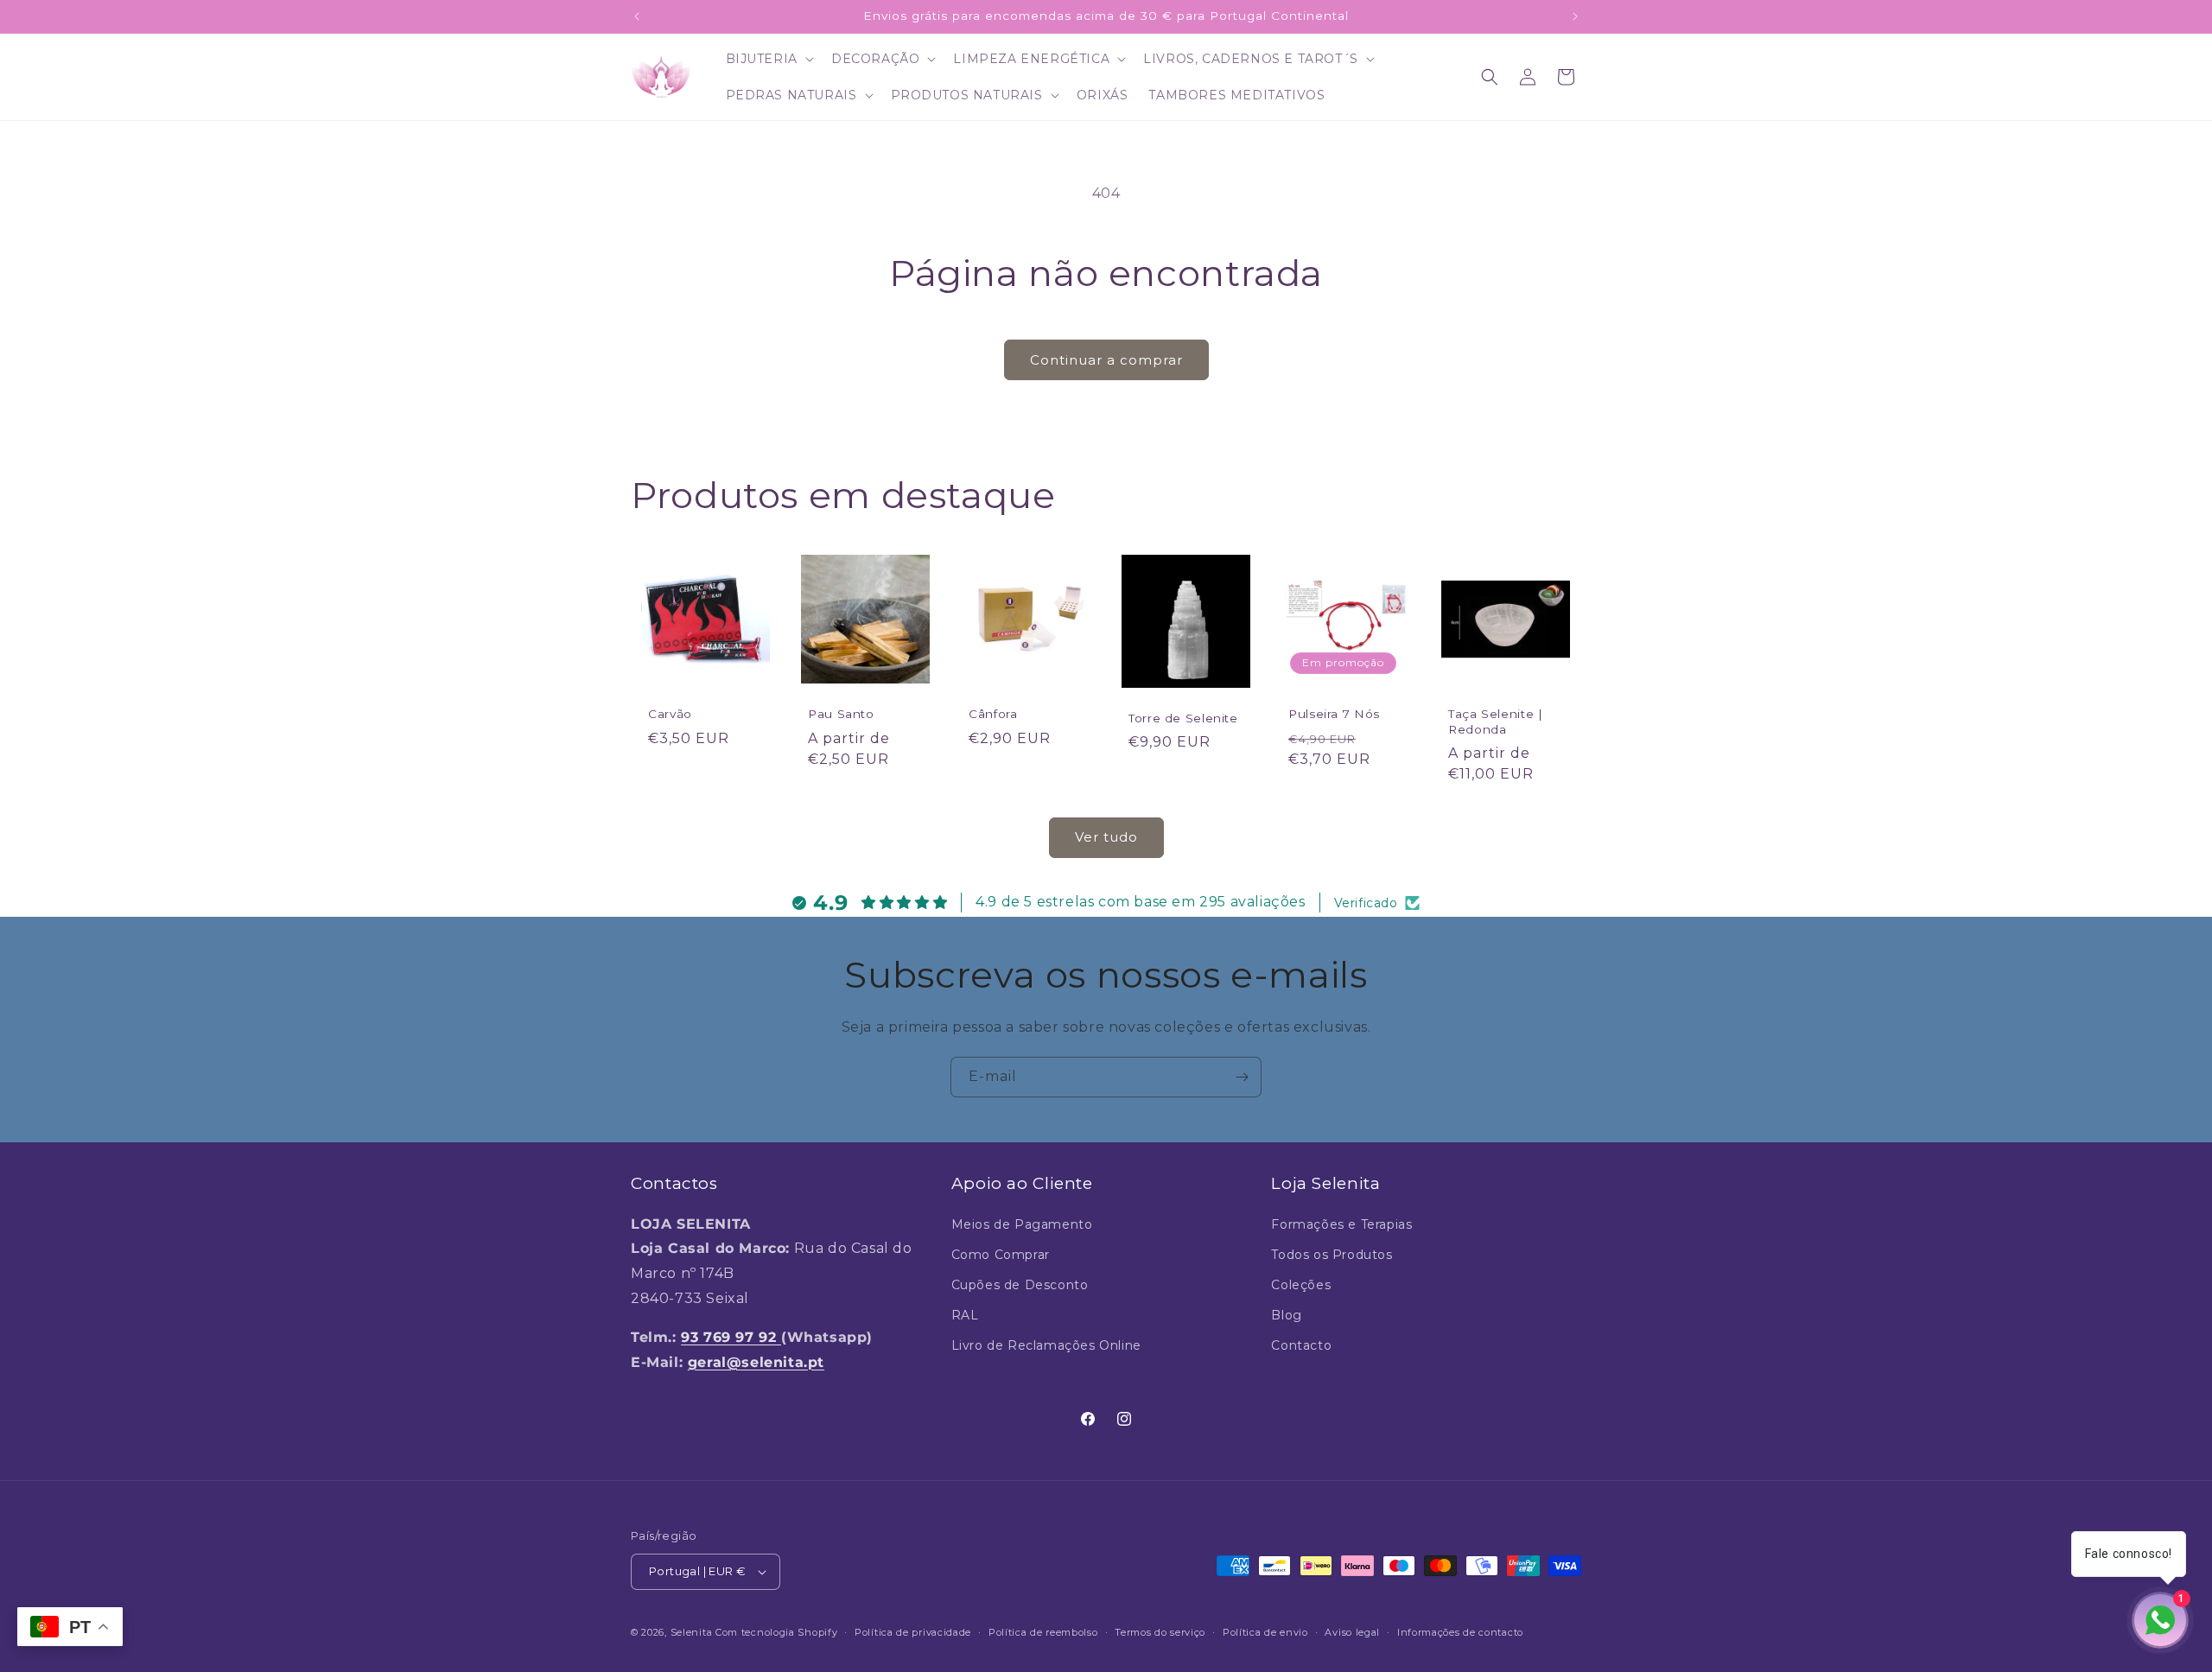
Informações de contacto (1460, 1632)
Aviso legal (1352, 1632)
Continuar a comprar (1106, 360)
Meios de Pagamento (1022, 1224)
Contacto (1301, 1345)
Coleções (1301, 1285)
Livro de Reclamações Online (1046, 1345)
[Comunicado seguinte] (1575, 16)
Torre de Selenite (1183, 718)
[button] (768, 59)
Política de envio (1265, 1632)
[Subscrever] (1242, 1077)
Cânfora (993, 714)
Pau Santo (841, 714)
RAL (965, 1315)
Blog (1286, 1315)
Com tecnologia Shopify (776, 1632)
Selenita (693, 1632)
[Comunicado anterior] (637, 16)
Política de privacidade (913, 1632)
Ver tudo (1106, 837)
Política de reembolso (1043, 1632)
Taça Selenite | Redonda (1495, 722)
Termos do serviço (1160, 1632)
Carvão (670, 714)
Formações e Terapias (1341, 1224)
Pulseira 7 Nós (1334, 714)
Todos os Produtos (1332, 1255)
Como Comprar (1001, 1255)
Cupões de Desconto (1020, 1285)
